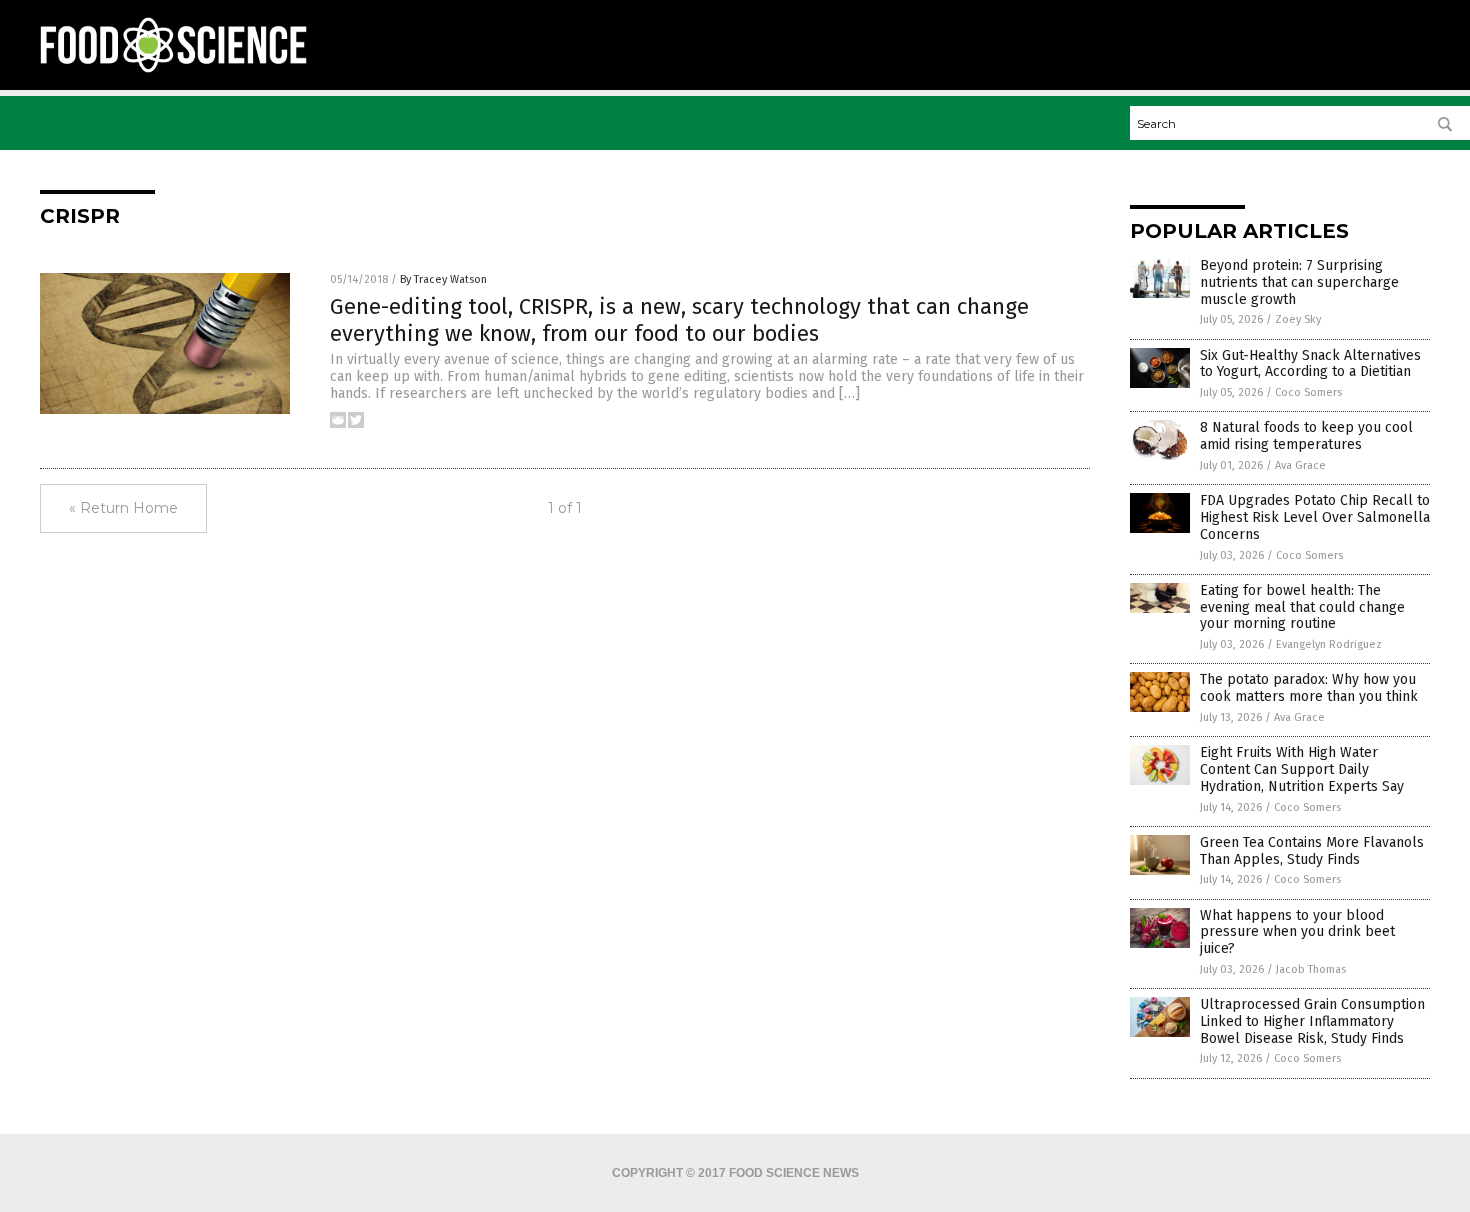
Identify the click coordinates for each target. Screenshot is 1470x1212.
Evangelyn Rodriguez (1329, 644)
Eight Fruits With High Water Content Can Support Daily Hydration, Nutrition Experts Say (1302, 769)
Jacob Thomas (1311, 969)
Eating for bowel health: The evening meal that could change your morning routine (1302, 607)
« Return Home (123, 508)
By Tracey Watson (443, 279)
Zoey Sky (1298, 319)
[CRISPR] (173, 71)
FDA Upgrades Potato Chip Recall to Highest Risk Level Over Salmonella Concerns (1315, 517)
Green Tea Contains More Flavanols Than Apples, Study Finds (1312, 851)
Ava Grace (1300, 465)
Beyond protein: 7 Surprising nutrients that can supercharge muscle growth (1299, 282)
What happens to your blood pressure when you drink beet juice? (1297, 932)
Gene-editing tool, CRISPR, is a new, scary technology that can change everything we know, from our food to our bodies (679, 319)
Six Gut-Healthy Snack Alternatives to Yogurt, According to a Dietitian (1310, 364)
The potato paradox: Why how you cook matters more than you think (1309, 688)
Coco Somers (1308, 392)
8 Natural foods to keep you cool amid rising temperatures (1306, 436)
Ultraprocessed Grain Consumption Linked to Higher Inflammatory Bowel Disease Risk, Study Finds (1312, 1021)
